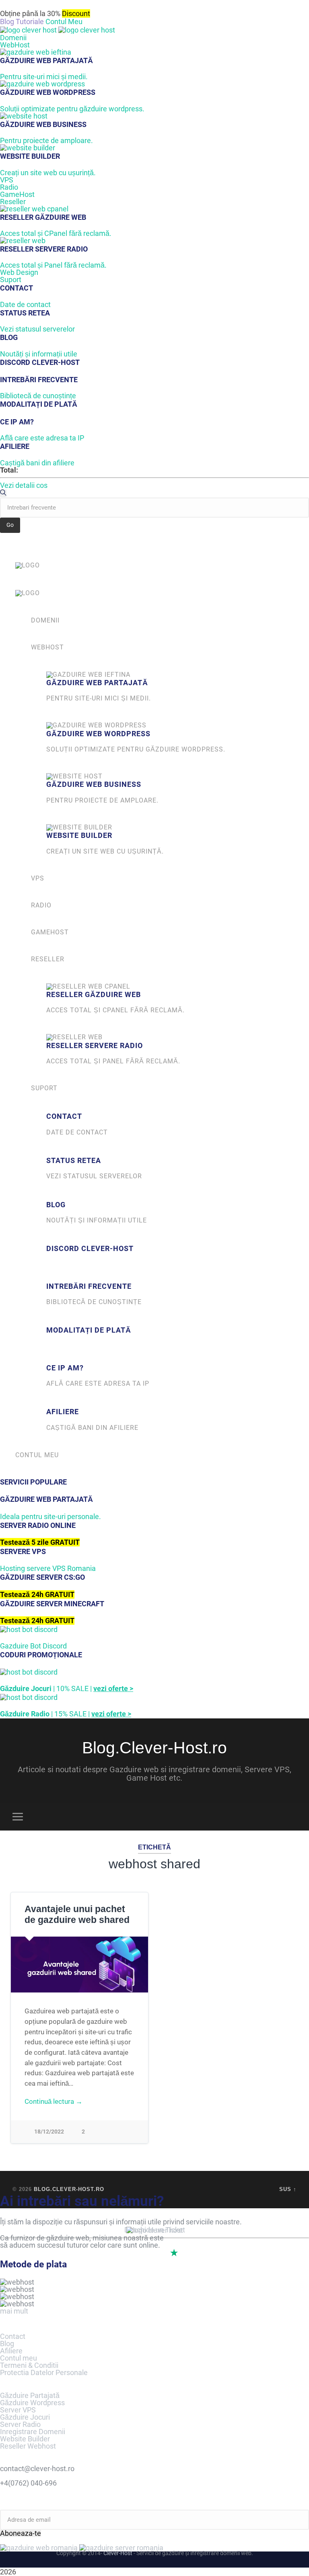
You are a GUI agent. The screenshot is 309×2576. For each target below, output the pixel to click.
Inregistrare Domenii (33, 2432)
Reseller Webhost (28, 2446)
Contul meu (19, 2358)
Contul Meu (64, 22)
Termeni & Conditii (29, 2365)
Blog (7, 2344)
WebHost (15, 45)
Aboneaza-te (21, 2533)
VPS (7, 180)
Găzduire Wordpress (32, 2403)
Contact (13, 2336)
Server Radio (20, 2424)
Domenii (13, 38)
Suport (11, 280)
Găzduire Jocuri (25, 2417)
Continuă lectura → (54, 2101)
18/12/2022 (49, 2132)
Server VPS (18, 2410)
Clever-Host (118, 2553)
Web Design (19, 272)
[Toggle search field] (292, 1816)
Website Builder (25, 2439)
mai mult (14, 2311)
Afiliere (11, 2351)
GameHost (17, 194)
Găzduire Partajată (30, 2395)
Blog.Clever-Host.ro (154, 1748)
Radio (9, 187)
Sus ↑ (288, 2189)
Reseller (13, 202)
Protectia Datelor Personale (44, 2372)
